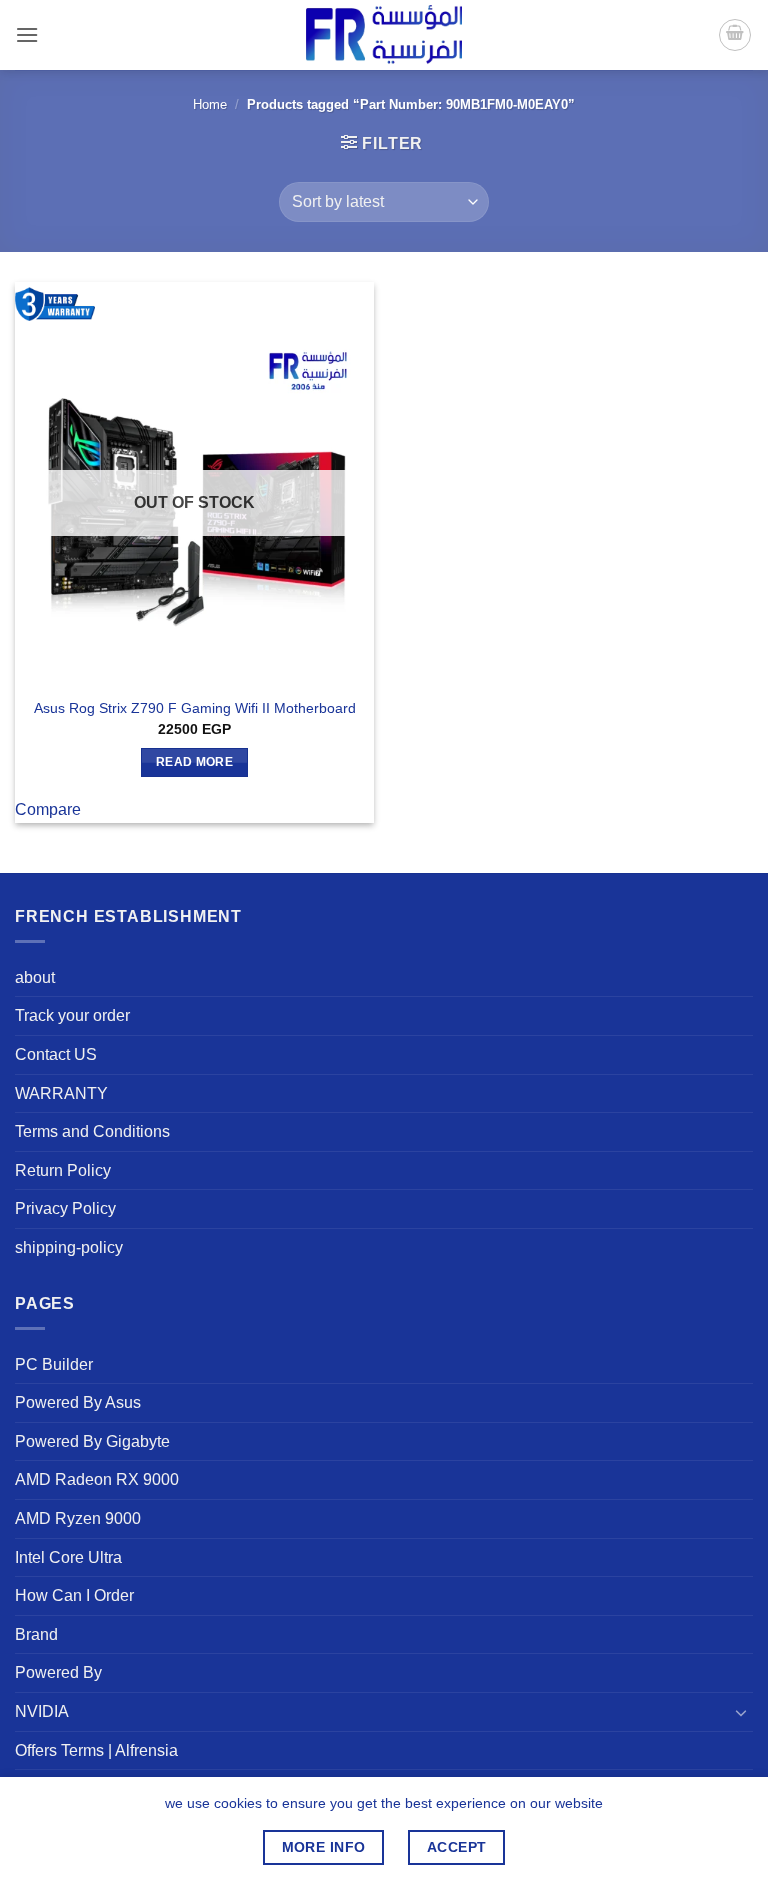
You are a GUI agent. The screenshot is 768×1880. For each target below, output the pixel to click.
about (35, 977)
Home (210, 104)
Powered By (58, 1672)
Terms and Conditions (92, 1131)
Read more (194, 762)
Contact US (56, 1054)
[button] (27, 34)
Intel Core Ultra (68, 1557)
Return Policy (63, 1170)
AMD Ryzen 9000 (78, 1518)
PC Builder (54, 1364)
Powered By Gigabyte (92, 1441)
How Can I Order (74, 1595)
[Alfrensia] (384, 34)
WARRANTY (61, 1093)
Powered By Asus (78, 1402)
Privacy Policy (65, 1208)
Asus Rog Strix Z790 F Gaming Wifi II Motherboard (195, 708)
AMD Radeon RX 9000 (97, 1479)
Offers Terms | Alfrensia (96, 1750)
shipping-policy (69, 1247)
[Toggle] (741, 1712)
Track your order (72, 1015)
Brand (36, 1634)
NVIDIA (42, 1711)
